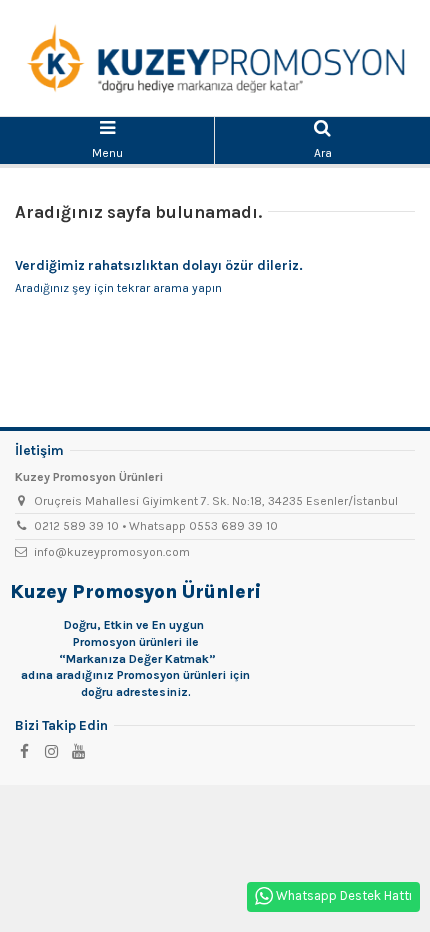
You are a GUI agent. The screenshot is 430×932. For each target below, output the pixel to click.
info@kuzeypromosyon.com (112, 552)
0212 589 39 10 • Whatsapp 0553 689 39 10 (156, 526)
